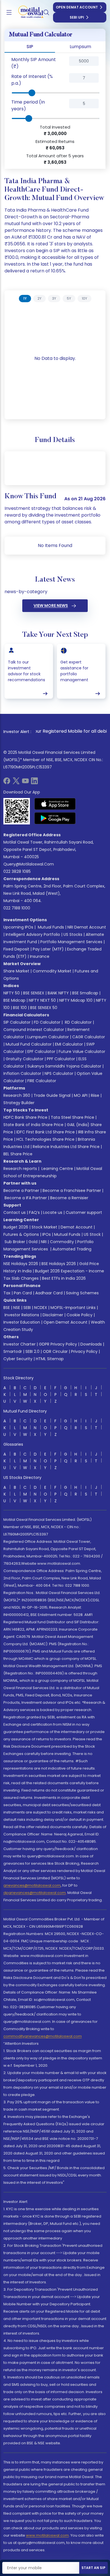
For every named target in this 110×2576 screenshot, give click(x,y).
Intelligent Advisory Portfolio (33, 934)
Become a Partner (21, 1191)
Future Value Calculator (82, 1052)
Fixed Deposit (16, 949)
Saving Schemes (82, 1293)
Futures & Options (21, 1234)
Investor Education (22, 1322)
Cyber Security (18, 1359)
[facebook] (7, 783)
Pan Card (23, 1293)
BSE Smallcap (85, 993)
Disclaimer (53, 1315)
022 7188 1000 (17, 908)
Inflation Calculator (22, 1073)
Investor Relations (22, 1315)
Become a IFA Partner (26, 1198)
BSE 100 (20, 1008)
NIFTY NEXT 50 (42, 1000)
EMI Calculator (69, 1044)
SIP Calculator (17, 1022)
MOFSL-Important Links (73, 1308)
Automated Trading (72, 1249)
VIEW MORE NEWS (51, 606)
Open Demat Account (77, 7)
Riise (95, 1095)
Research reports (20, 1169)
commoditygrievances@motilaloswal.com (43, 2036)
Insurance (40, 956)
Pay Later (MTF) (48, 949)
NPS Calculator (59, 1073)
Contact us (15, 1212)
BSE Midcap (14, 1000)
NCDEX (41, 1308)
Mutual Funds (51, 927)
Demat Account (77, 1227)
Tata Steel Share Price (72, 1117)
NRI (44, 1242)
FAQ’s (34, 1212)
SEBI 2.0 (32, 1351)
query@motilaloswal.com (29, 864)
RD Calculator (78, 1022)
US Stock (92, 1234)
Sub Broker (15, 1242)
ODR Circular (55, 1351)
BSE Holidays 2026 (59, 1264)
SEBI (27, 1308)
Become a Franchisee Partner (72, 1191)
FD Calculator (47, 1022)
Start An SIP (93, 2568)
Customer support (84, 1212)
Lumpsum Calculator (48, 1037)
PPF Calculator (61, 1059)
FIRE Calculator (42, 1081)
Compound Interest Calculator (34, 1030)
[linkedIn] (34, 783)
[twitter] (16, 783)
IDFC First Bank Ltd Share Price (46, 1132)
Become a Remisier (69, 1198)
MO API (81, 1095)
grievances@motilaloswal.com (32, 1885)
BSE (7, 1308)
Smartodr (13, 1351)
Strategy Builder (19, 1103)
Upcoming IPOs (18, 927)
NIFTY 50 (12, 993)
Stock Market (44, 1227)
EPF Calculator (41, 1052)
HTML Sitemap (50, 1359)
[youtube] (25, 783)
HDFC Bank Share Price (25, 1117)
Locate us (53, 1212)
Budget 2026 (16, 1227)
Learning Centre (57, 1169)
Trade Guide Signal (52, 1095)
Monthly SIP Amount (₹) (34, 63)
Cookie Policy (80, 1315)
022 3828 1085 (17, 871)
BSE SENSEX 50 (44, 1008)
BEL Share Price (18, 1154)
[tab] (25, 299)
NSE (17, 1308)
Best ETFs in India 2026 (64, 1278)
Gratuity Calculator (25, 1059)
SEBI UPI (77, 17)
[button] (60, 63)
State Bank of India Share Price (33, 1125)
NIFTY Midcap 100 (76, 1000)
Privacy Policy (84, 1351)
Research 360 (17, 1095)
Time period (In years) (28, 105)
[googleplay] (55, 818)
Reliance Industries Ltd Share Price (66, 1147)
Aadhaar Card (49, 1293)
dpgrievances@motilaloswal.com (35, 1893)
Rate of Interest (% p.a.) (32, 80)
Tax (7, 1293)
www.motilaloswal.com (47, 2535)
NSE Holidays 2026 (21, 1264)
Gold (33, 1242)
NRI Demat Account (87, 927)
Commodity (62, 1242)
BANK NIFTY (58, 993)
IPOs (47, 1234)
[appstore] (55, 804)
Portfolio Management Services (71, 942)
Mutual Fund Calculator (29, 1044)
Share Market (16, 971)
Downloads (91, 1344)
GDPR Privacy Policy (58, 1344)
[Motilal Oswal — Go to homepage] (28, 13)
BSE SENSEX (34, 993)
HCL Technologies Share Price (45, 1139)
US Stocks (73, 934)
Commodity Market (52, 971)
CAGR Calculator (89, 1037)
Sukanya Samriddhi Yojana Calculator (64, 1066)
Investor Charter (19, 1344)
